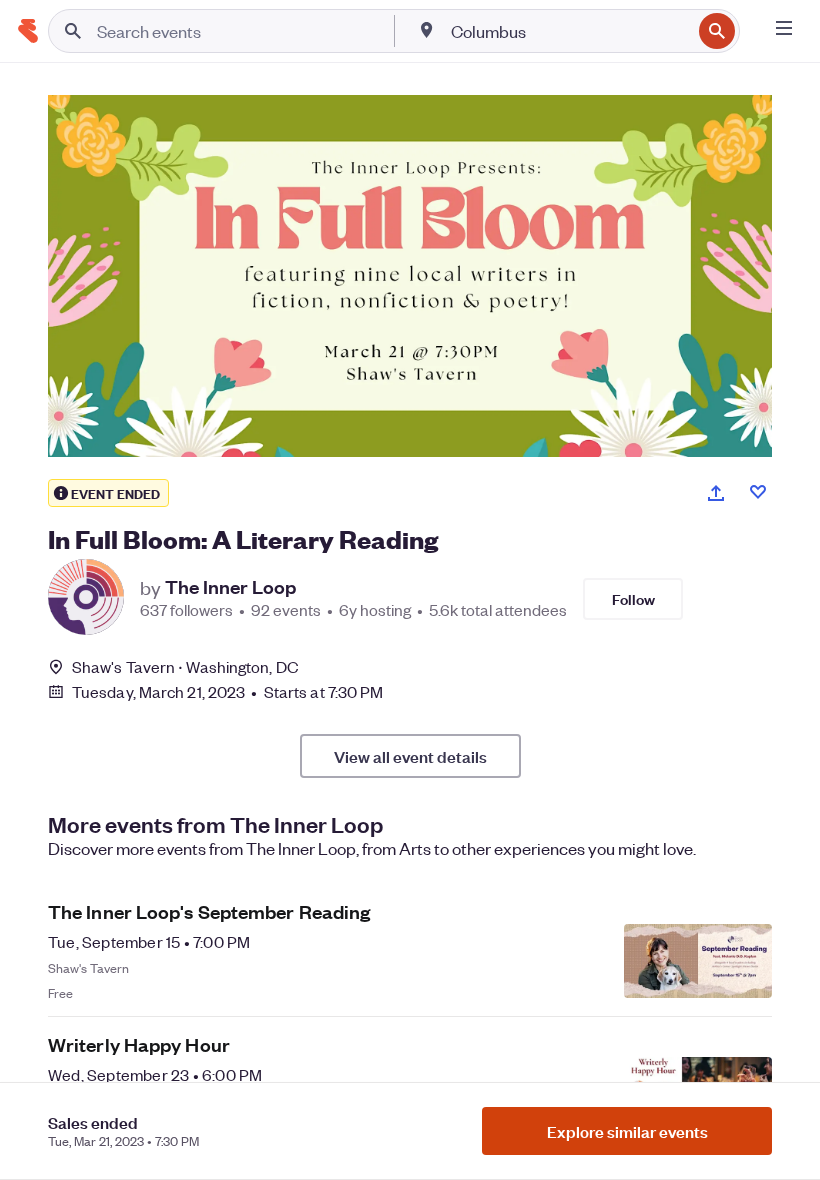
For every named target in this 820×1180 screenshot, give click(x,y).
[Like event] (758, 492)
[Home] (28, 31)
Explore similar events (627, 1131)
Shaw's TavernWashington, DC (185, 666)
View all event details (410, 756)
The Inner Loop (230, 587)
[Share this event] (716, 493)
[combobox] (569, 31)
